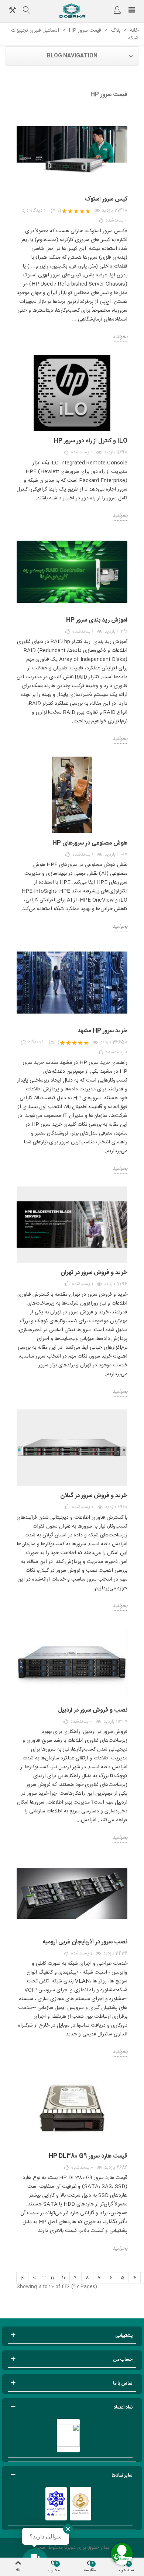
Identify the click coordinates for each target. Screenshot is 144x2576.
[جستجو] (27, 11)
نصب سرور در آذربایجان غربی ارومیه (85, 1942)
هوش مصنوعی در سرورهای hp (90, 843)
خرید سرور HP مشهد (102, 1031)
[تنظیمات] (13, 11)
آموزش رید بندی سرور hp (97, 620)
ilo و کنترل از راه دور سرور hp (91, 441)
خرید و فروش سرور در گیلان (94, 1496)
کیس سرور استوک (106, 199)
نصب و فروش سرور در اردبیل (93, 1710)
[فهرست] (131, 11)
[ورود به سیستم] (117, 11)
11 (52, 2278)
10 (64, 2278)
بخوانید (120, 337)
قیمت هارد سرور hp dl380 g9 (88, 2156)
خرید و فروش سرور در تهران (94, 1273)
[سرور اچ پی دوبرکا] (72, 11)
